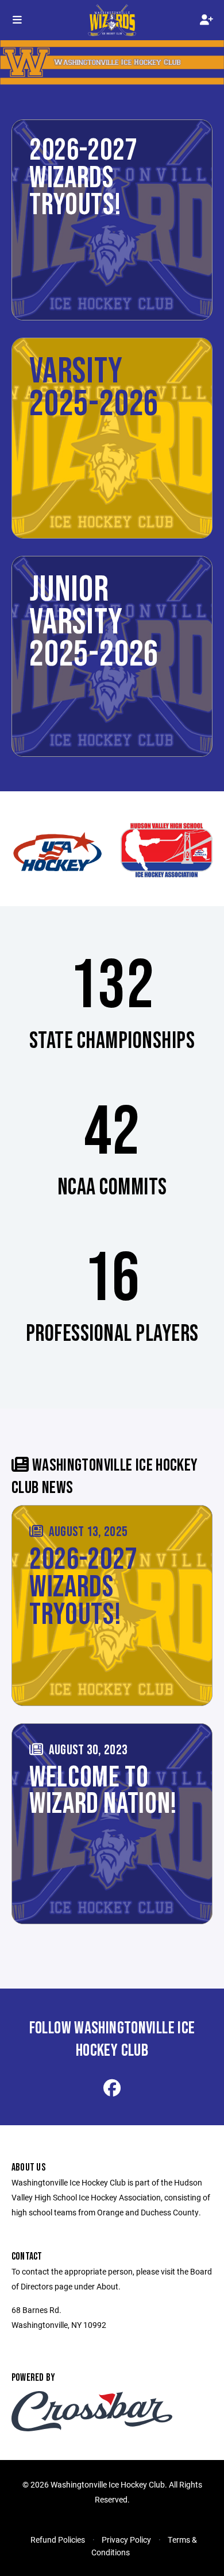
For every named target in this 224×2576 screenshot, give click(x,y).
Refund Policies (58, 2540)
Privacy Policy (126, 2540)
